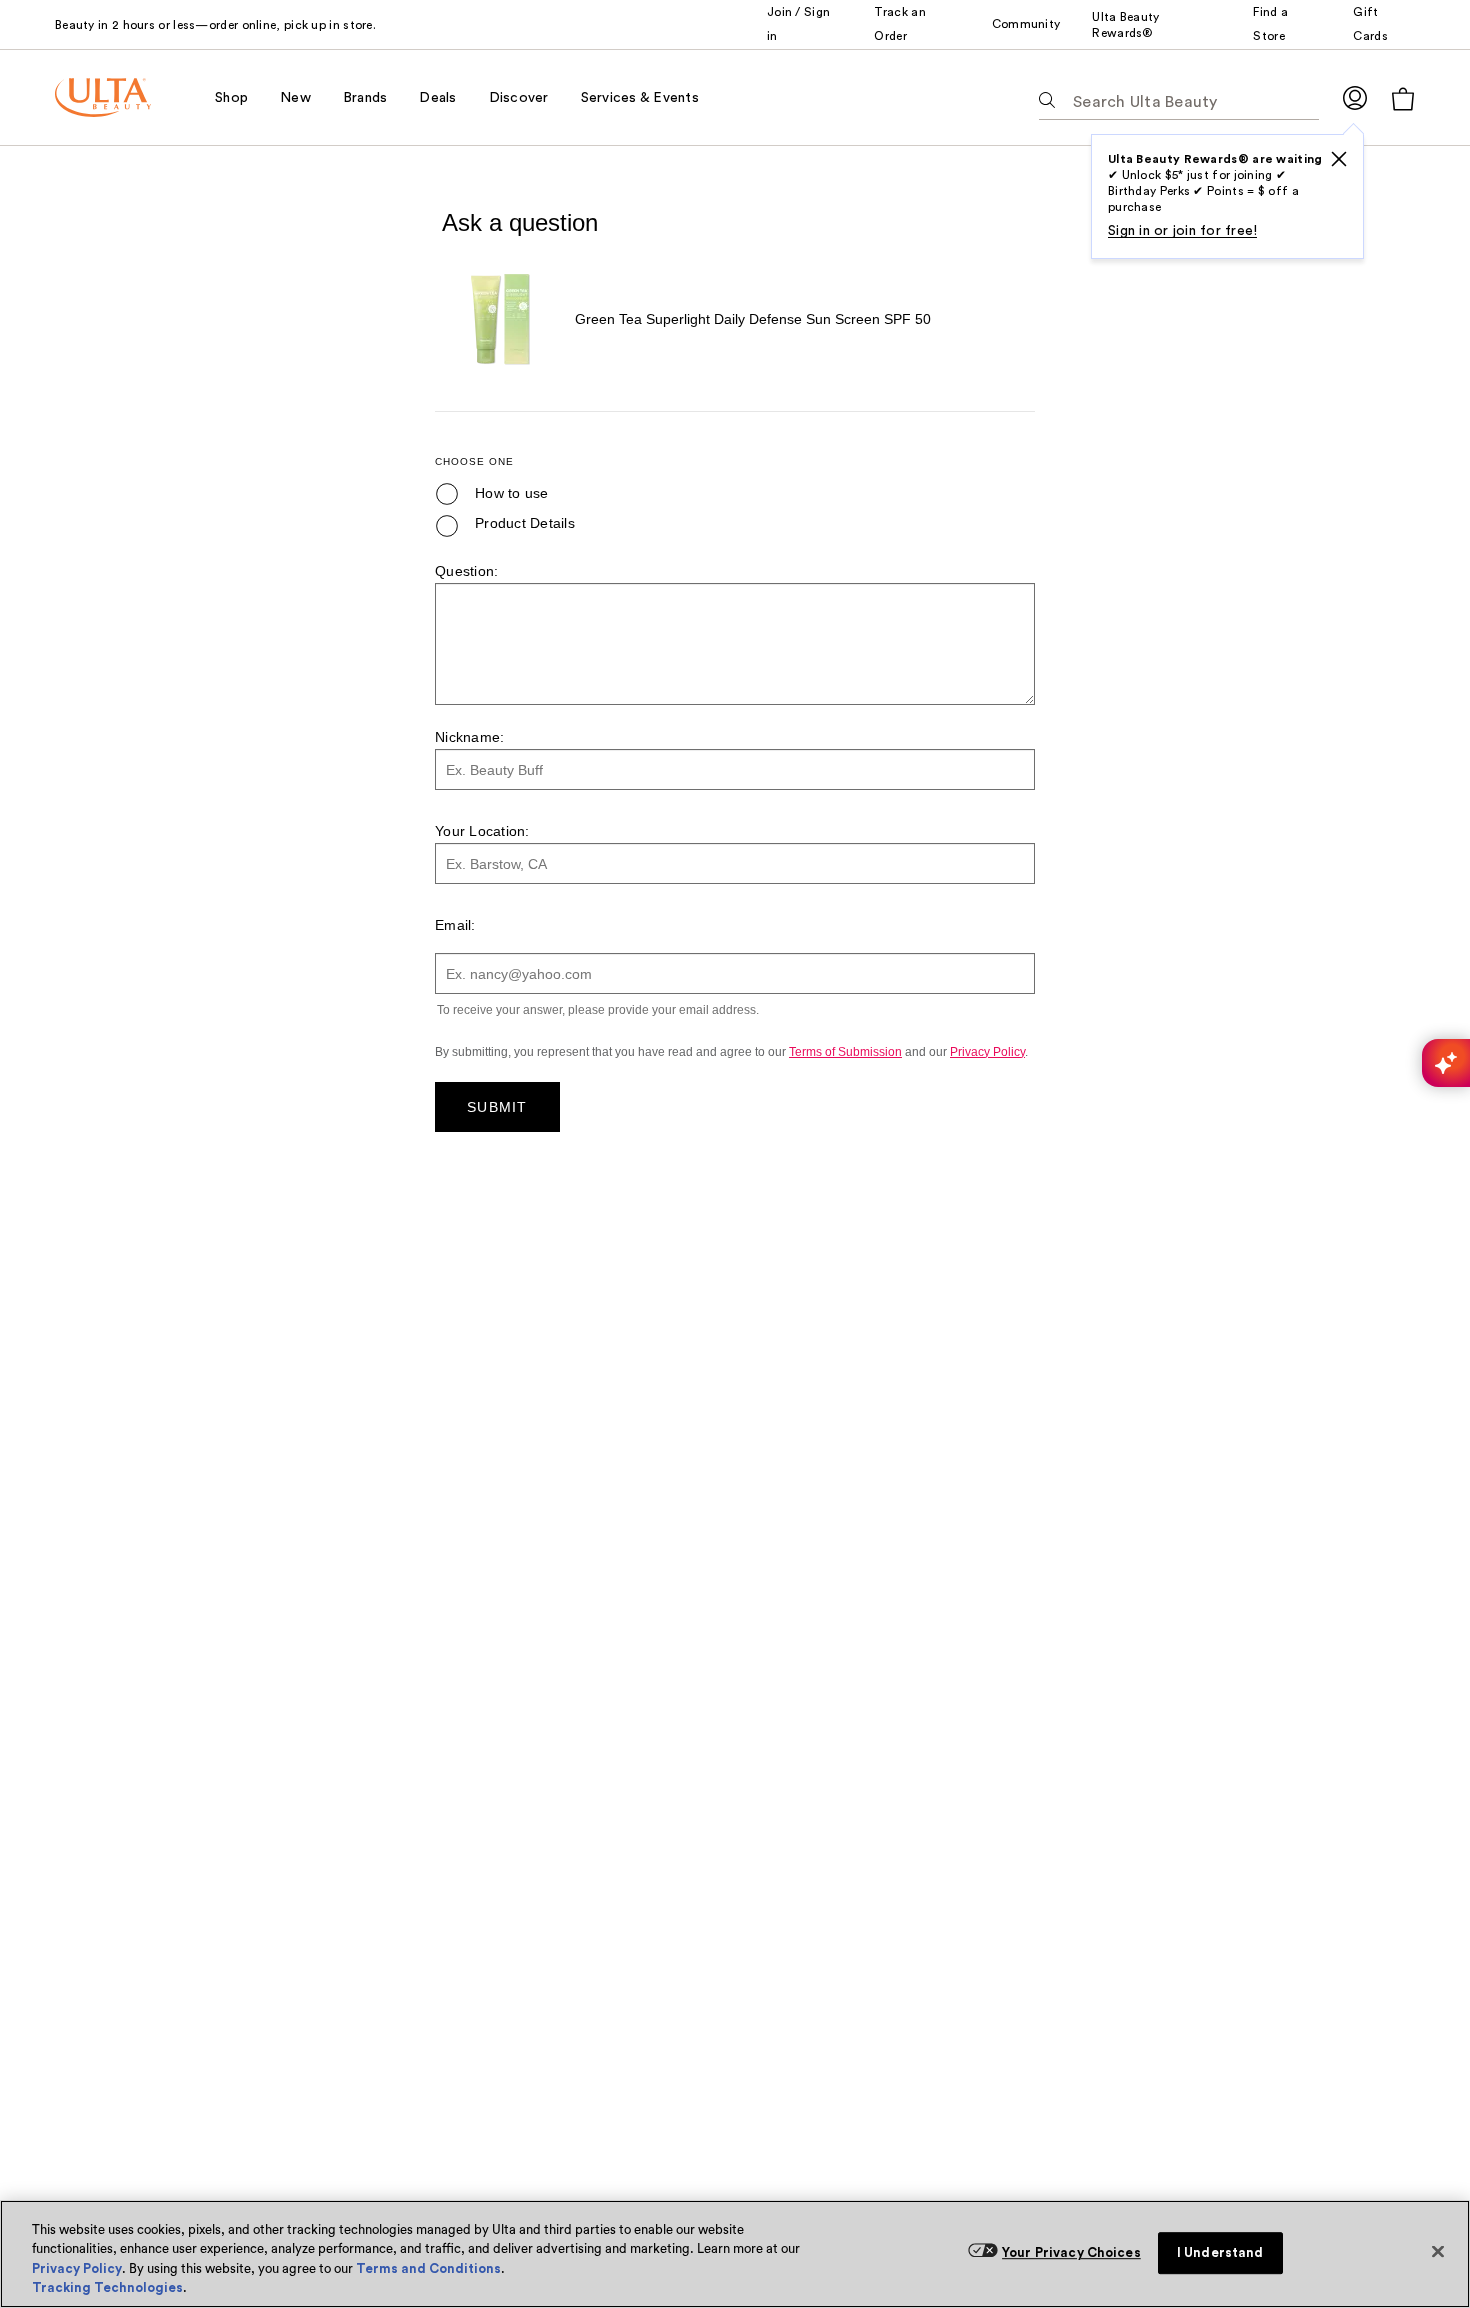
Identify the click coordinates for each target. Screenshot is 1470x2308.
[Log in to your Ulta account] (1355, 97)
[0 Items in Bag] (1403, 98)
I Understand (1220, 2252)
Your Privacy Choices (1071, 2252)
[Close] (1438, 2251)
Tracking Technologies (107, 2287)
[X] (1339, 159)
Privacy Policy (77, 2268)
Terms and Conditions (428, 2268)
